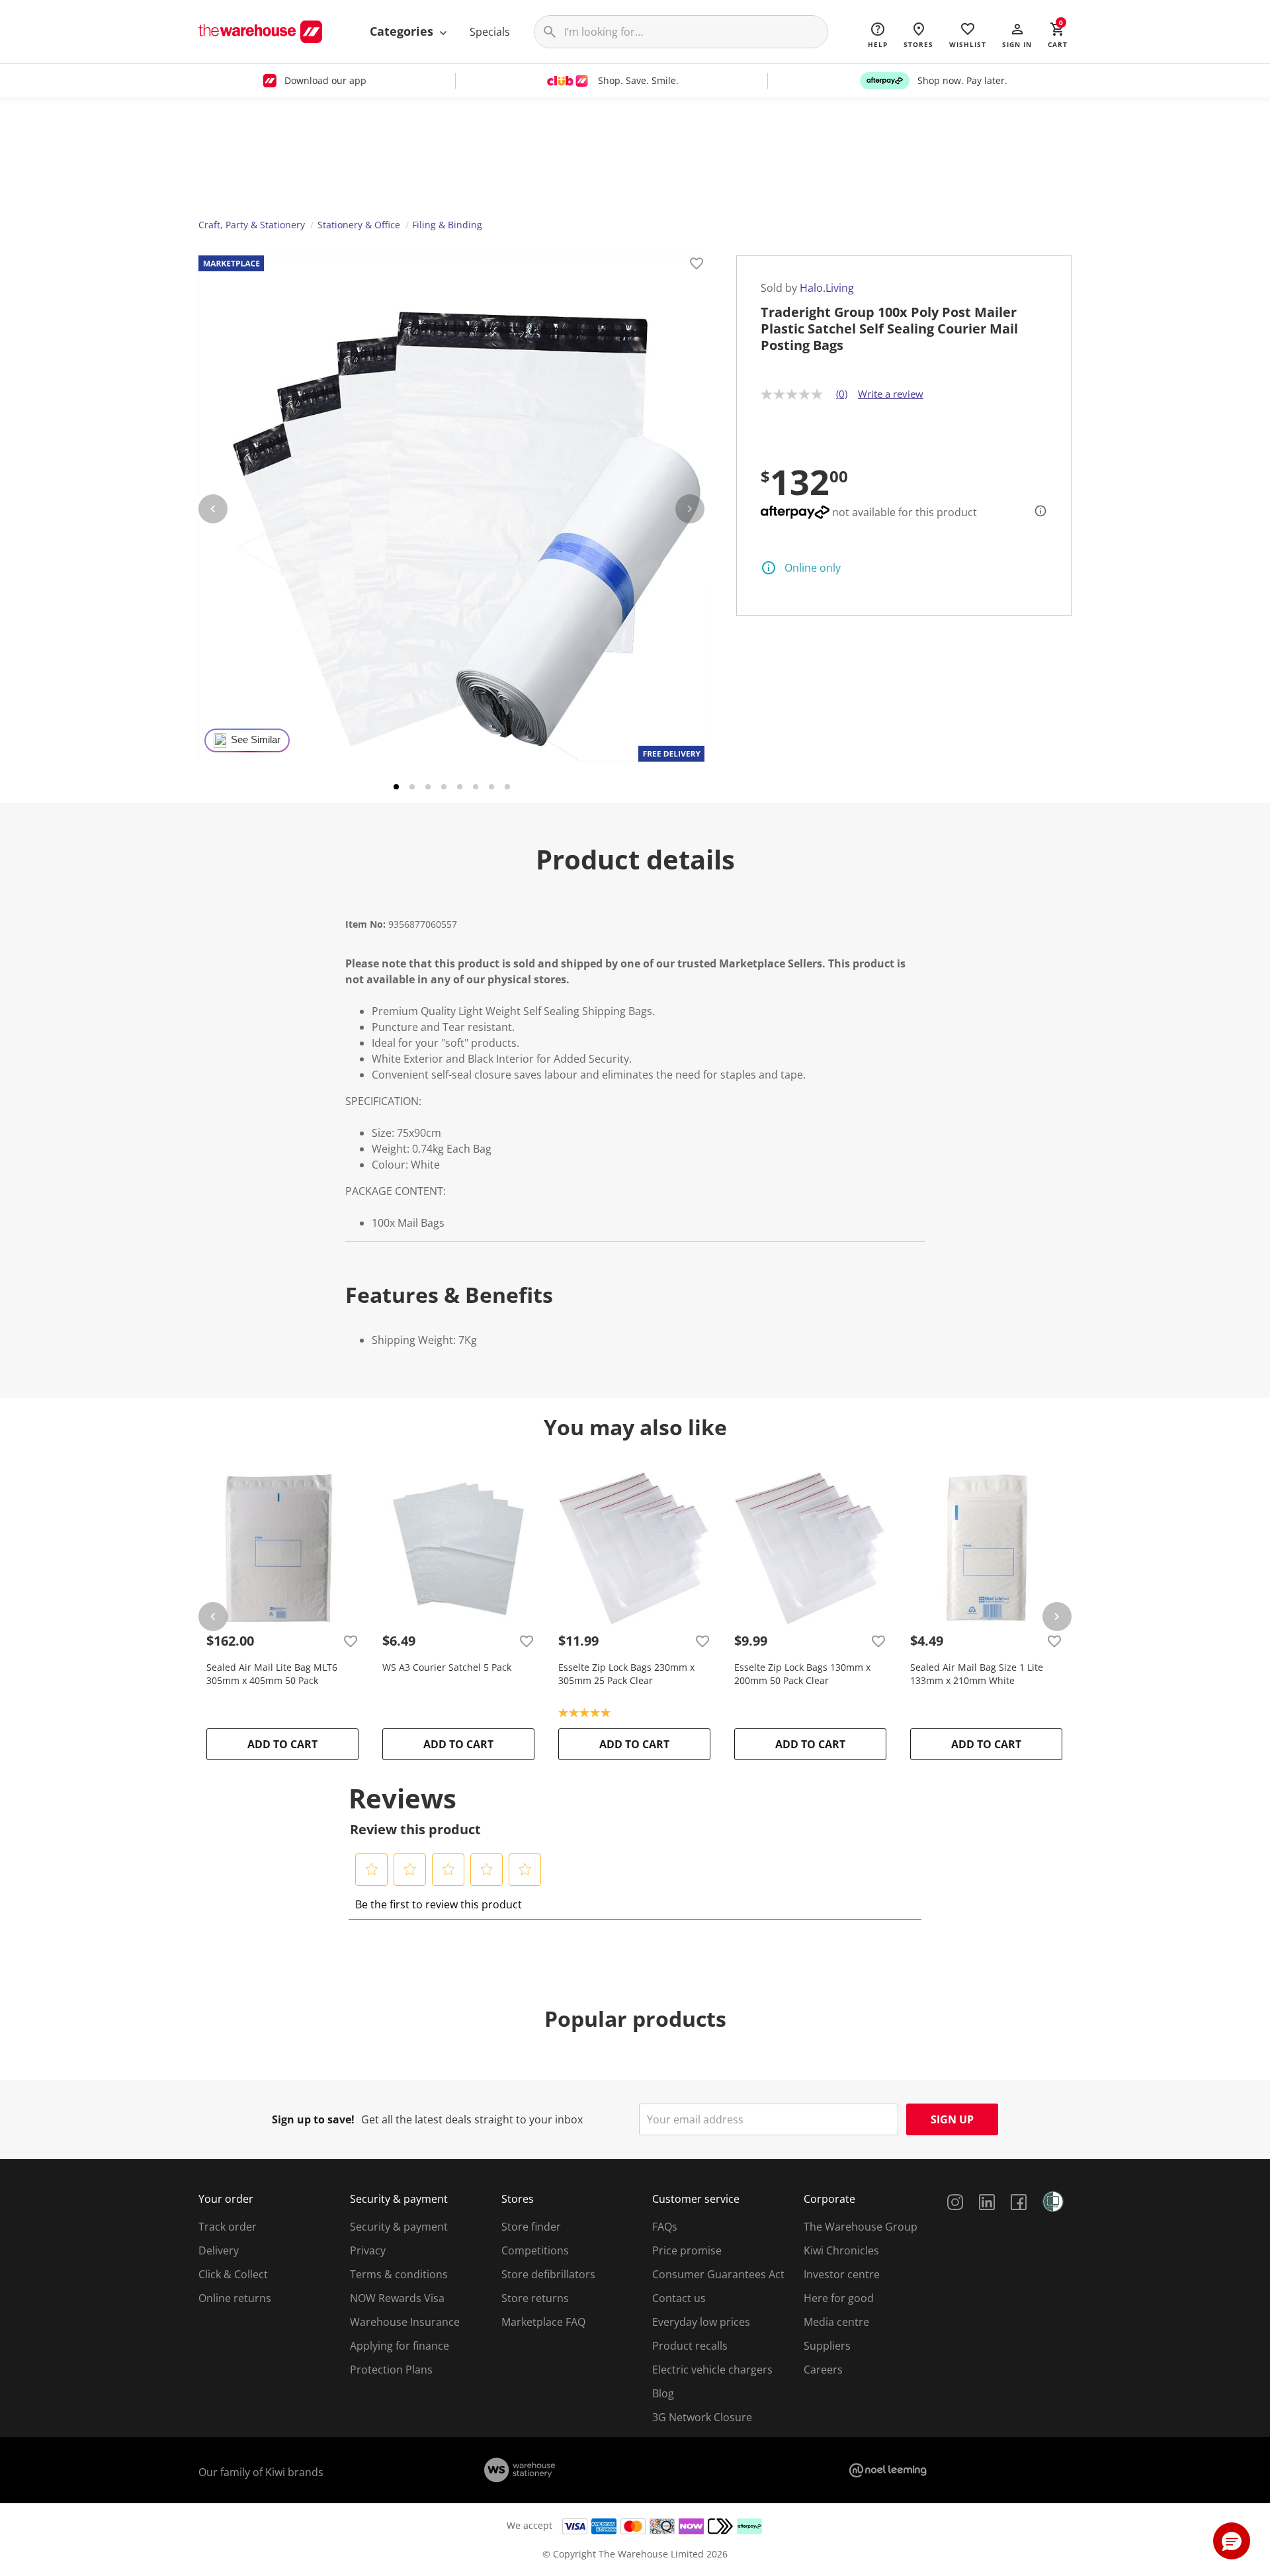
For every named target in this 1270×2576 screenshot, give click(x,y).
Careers (823, 2370)
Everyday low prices (701, 2322)
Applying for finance (400, 2346)
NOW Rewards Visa (397, 2298)
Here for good (839, 2298)
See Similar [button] (256, 740)
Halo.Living (827, 288)
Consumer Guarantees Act (718, 2274)
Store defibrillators (548, 2274)
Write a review (891, 394)
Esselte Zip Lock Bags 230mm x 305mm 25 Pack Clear (626, 1674)
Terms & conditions (399, 2274)
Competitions (535, 2250)
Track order (228, 2227)
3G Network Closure (702, 2417)
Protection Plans (391, 2370)
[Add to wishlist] (697, 265)
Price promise (687, 2250)
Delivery (219, 2250)
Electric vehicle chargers (712, 2370)
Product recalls (690, 2346)
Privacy (368, 2250)
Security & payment (399, 2227)
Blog (663, 2393)
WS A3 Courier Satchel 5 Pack (447, 1667)
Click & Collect (233, 2274)
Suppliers (827, 2346)
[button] (1017, 34)
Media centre (836, 2322)
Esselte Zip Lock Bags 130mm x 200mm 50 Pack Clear (802, 1674)
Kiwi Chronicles (841, 2250)
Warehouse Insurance (405, 2322)
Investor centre (842, 2274)
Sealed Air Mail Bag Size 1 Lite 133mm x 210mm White (977, 1674)
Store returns (535, 2298)
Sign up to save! (313, 2119)
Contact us (679, 2298)
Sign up (952, 2119)
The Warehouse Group (861, 2227)
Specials (490, 32)
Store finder (531, 2227)
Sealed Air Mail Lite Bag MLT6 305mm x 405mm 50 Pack (272, 1674)
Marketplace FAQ (543, 2322)
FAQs (665, 2227)
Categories (403, 31)
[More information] (1037, 511)
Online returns (235, 2298)
